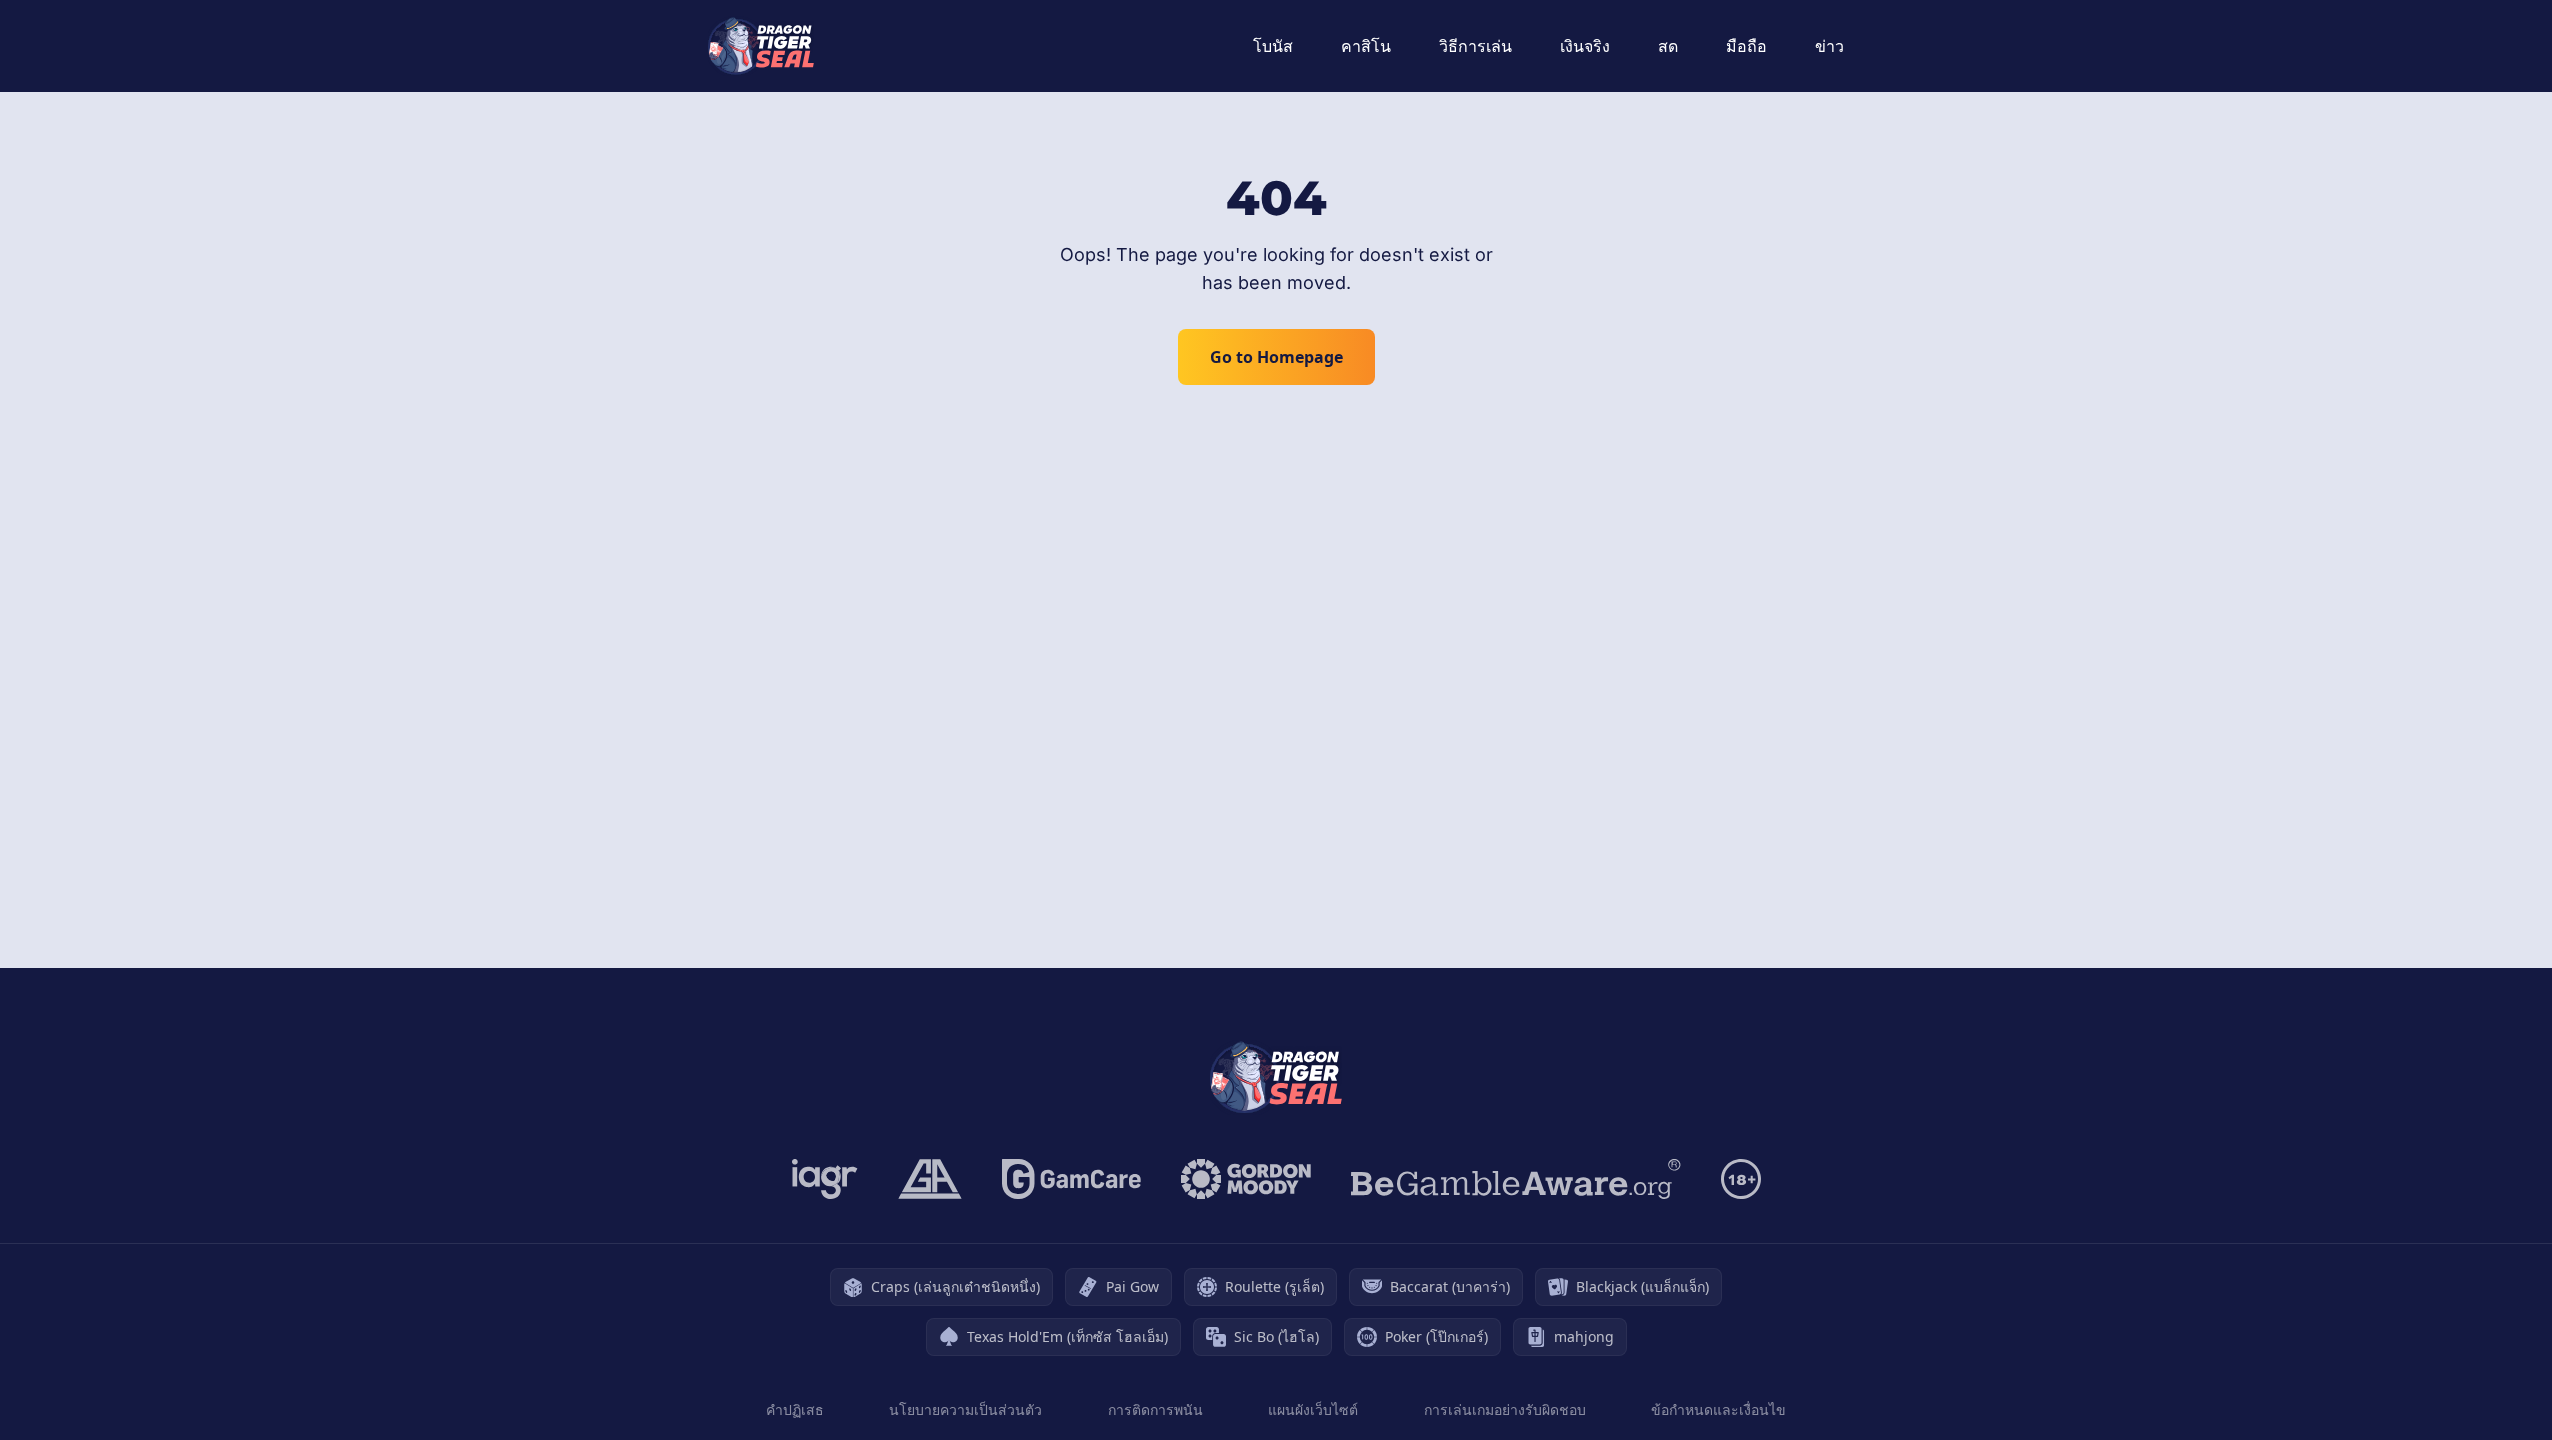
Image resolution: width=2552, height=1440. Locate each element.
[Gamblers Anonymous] (930, 1179)
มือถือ (1746, 46)
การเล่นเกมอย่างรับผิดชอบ (1505, 1409)
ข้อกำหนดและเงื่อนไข (1718, 1409)
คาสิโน (1366, 46)
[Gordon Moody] (1246, 1179)
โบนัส (1273, 46)
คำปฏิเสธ (795, 1409)
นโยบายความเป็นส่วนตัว (965, 1409)
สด (1668, 46)
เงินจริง (1585, 46)
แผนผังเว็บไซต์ (1313, 1409)
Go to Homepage (1276, 357)
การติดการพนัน (1155, 1409)
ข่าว (1829, 46)
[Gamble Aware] (1516, 1179)
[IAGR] (825, 1179)
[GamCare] (1071, 1179)
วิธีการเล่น (1475, 46)
